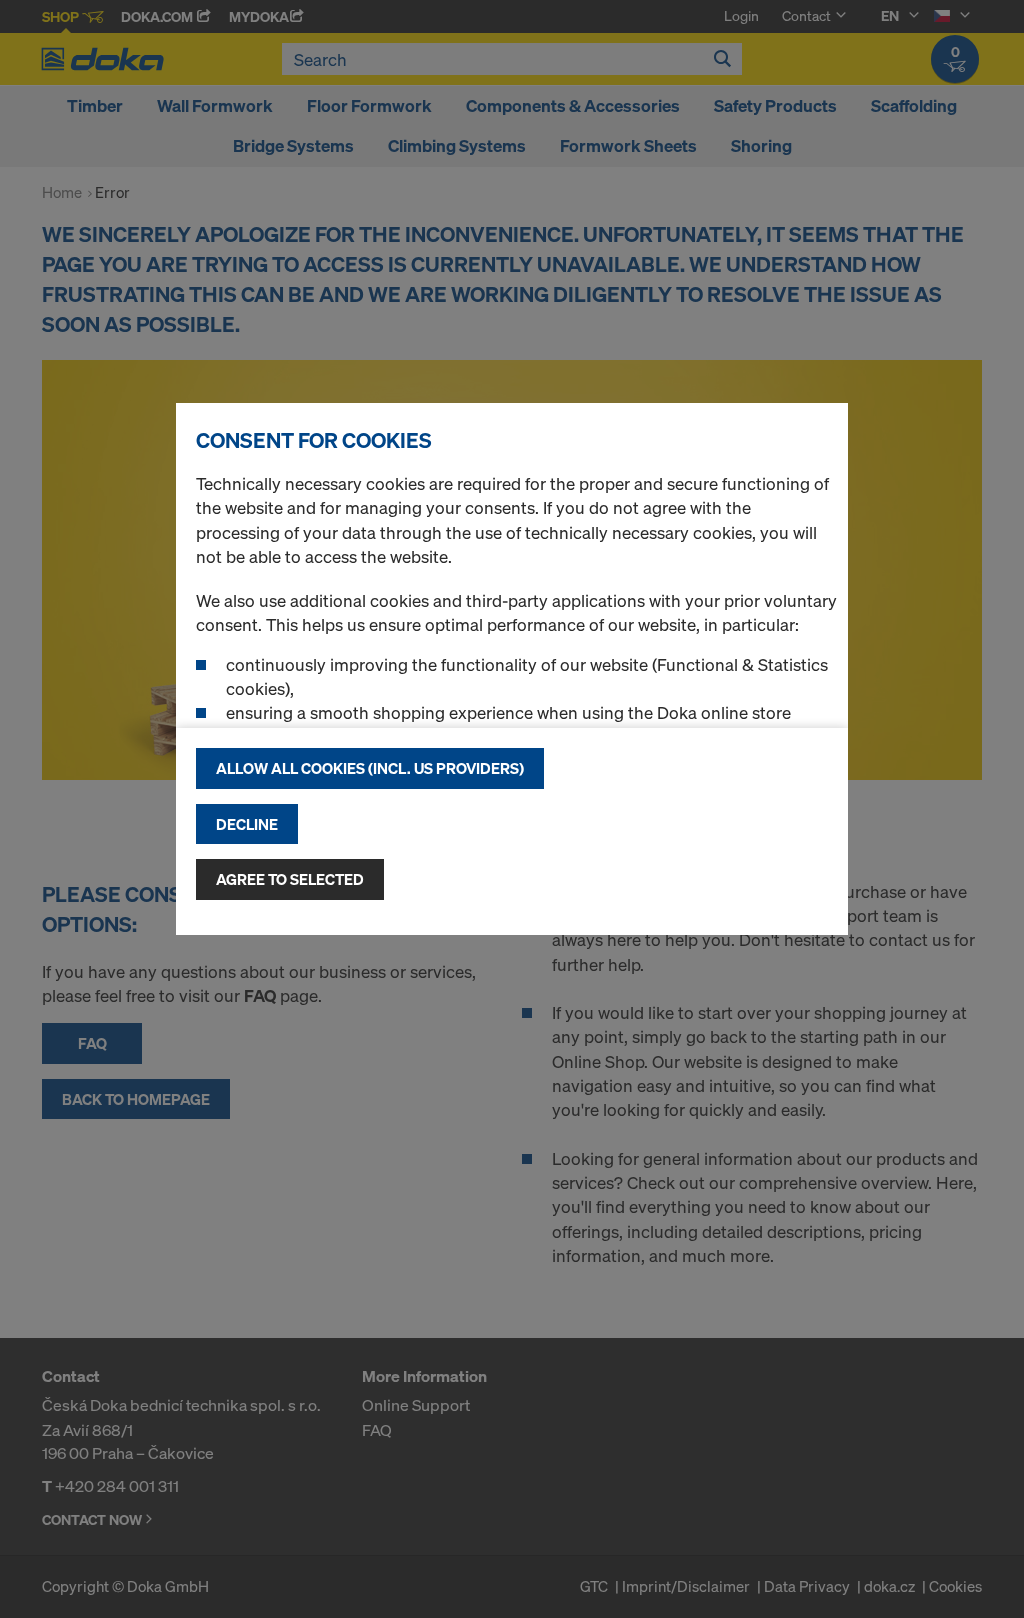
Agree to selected (290, 879)
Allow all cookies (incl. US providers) (370, 768)
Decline (247, 824)
